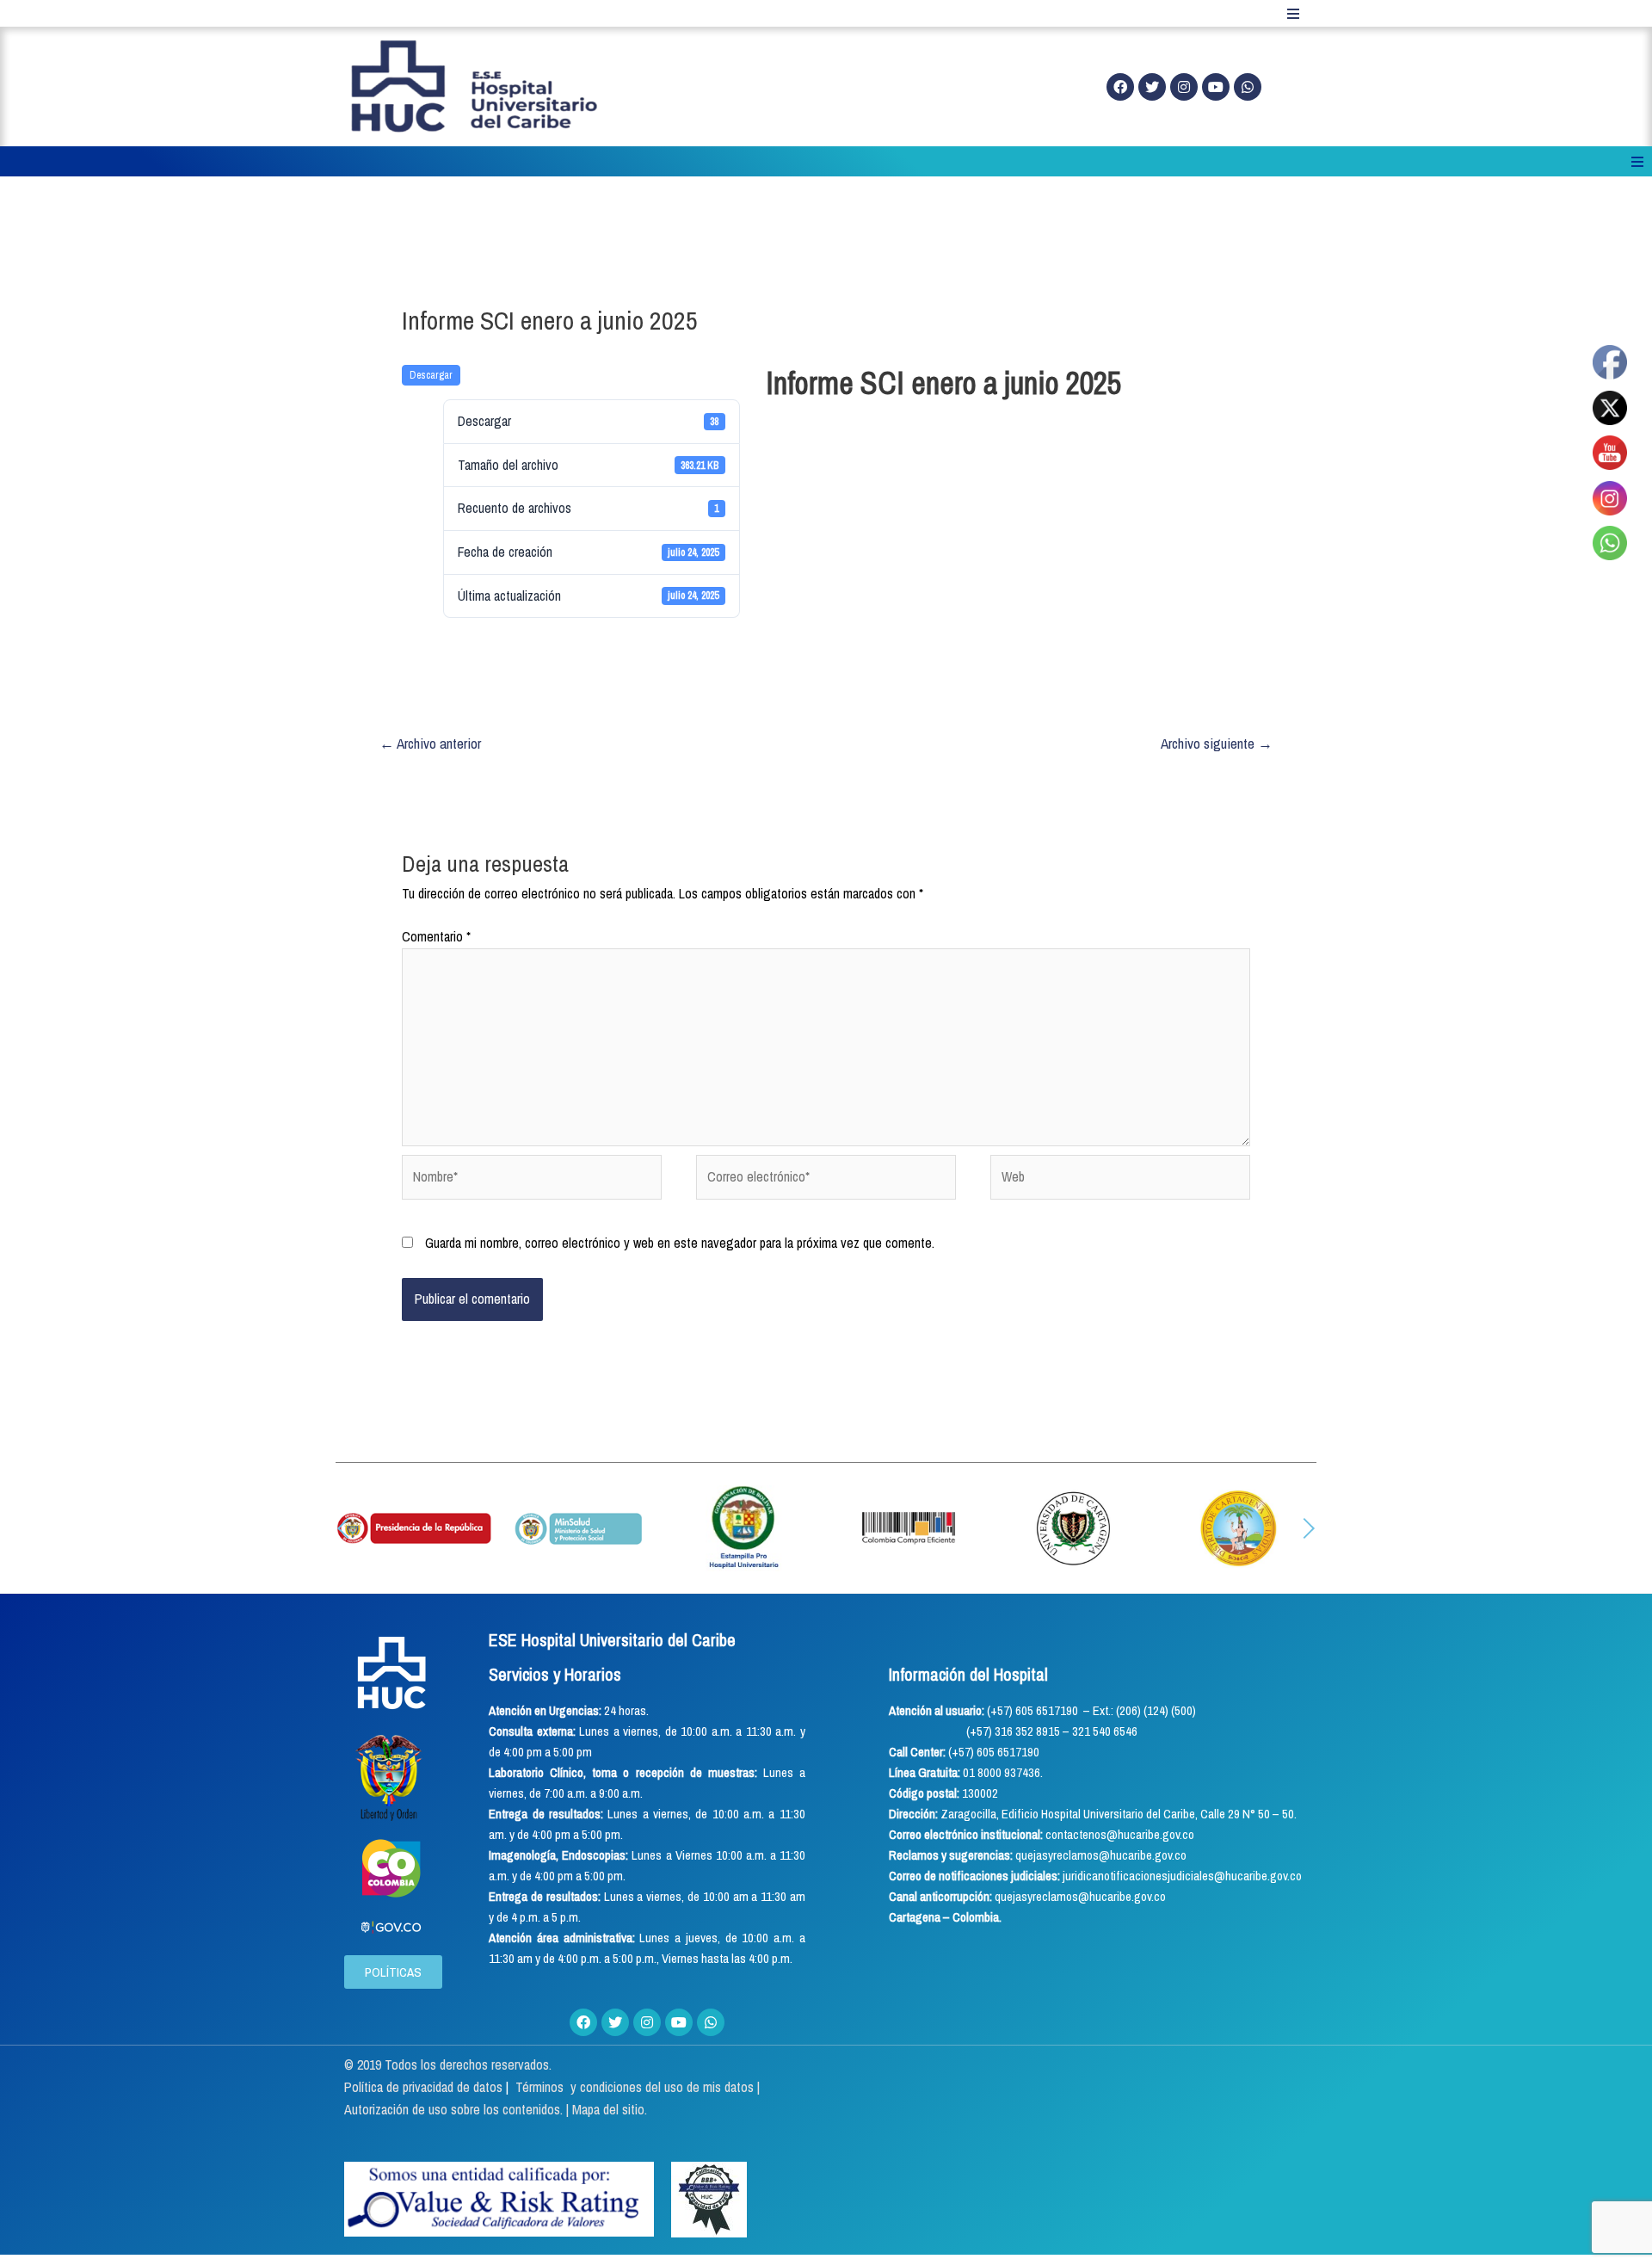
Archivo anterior (430, 743)
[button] (343, 1528)
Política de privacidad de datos (425, 2087)
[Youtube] (1216, 87)
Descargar (431, 375)
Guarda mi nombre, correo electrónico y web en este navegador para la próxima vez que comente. (680, 1243)
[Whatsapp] (1248, 87)
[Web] (1120, 1180)
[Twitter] (1152, 87)
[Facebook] (1120, 87)
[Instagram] (1184, 87)
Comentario (436, 936)
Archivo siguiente (1217, 743)
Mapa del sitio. (610, 2109)
